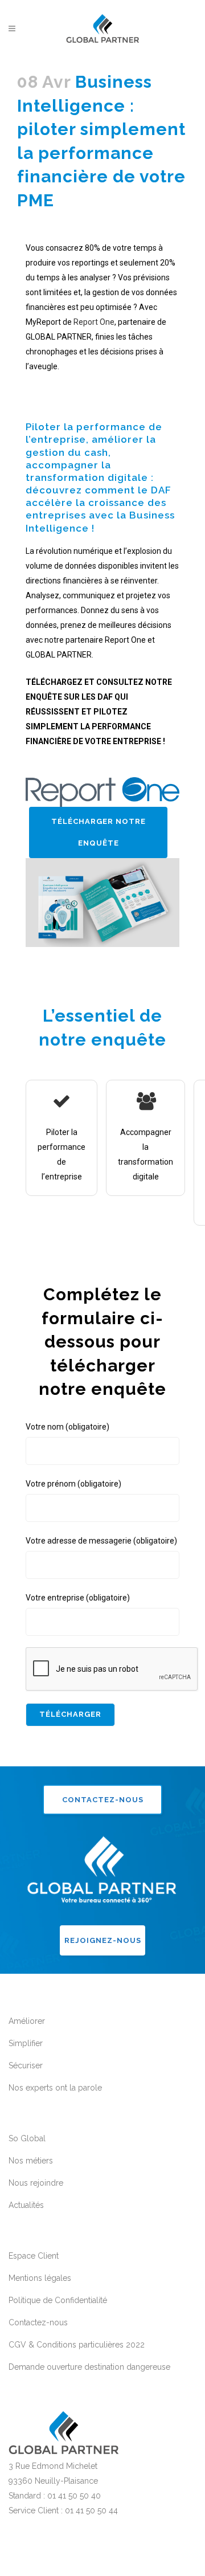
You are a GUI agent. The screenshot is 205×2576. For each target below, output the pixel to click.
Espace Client (34, 2256)
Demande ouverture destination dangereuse (89, 2367)
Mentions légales (40, 2278)
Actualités (26, 2205)
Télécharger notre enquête (99, 832)
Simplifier (26, 2043)
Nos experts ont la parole (55, 2088)
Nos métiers (31, 2161)
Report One (94, 322)
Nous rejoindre (36, 2183)
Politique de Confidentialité (58, 2300)
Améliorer (27, 2021)
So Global (27, 2138)
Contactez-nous (103, 1800)
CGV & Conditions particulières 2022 (77, 2345)
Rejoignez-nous (103, 1940)
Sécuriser (26, 2065)
